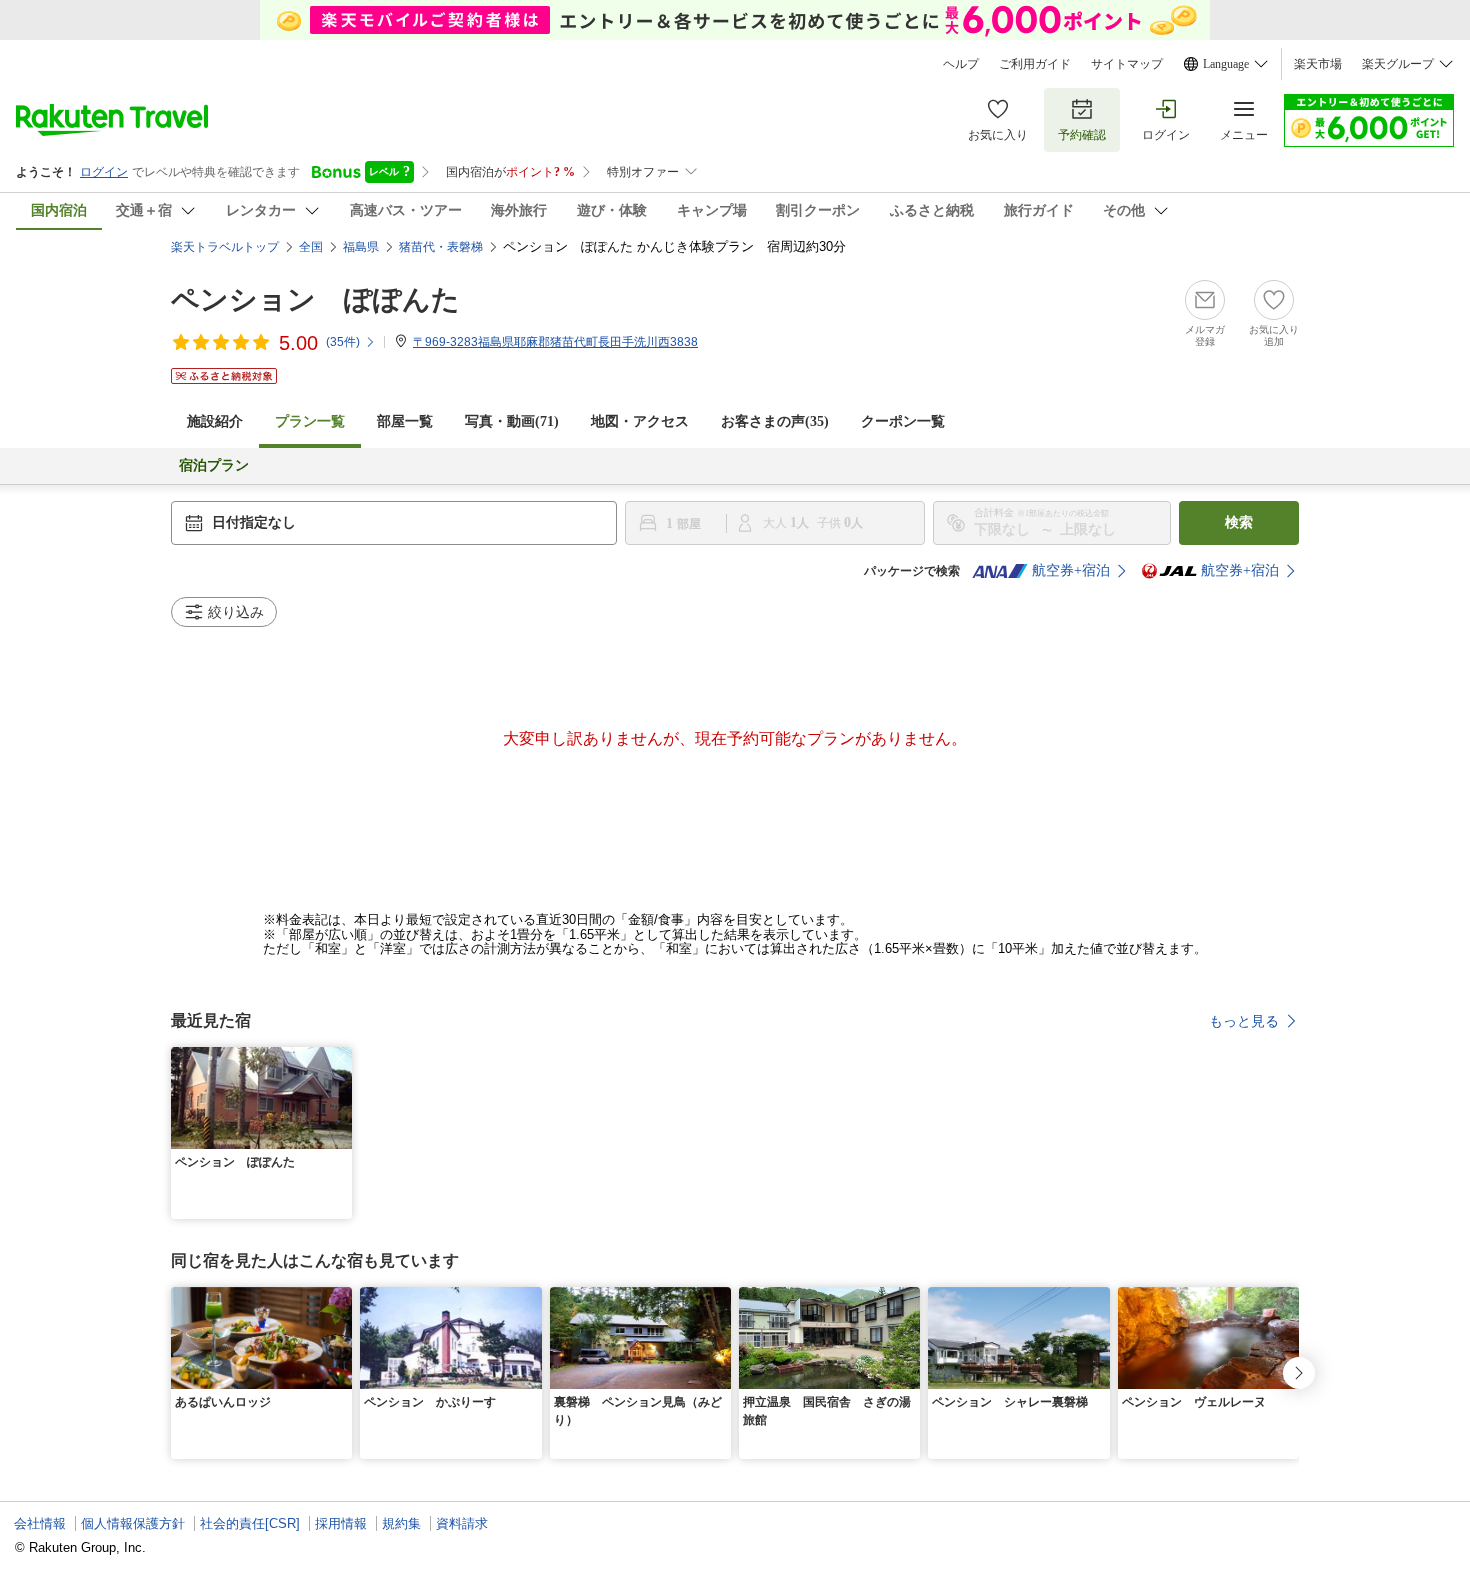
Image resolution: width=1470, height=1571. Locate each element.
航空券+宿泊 (1071, 570)
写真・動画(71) (512, 421)
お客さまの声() (775, 421)
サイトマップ (1127, 64)
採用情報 (341, 1523)
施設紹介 (215, 421)
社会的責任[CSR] (250, 1523)
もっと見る (1244, 1021)
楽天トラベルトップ (225, 247)
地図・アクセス (640, 421)
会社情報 (40, 1523)
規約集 (401, 1523)
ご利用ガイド (1035, 64)
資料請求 (462, 1523)
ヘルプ (961, 64)
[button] (340, 1059)
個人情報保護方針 (133, 1523)
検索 (1239, 522)
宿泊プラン (214, 465)
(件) (343, 342)
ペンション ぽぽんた (315, 299)
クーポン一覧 (903, 421)
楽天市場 (1318, 64)
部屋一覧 (405, 421)
